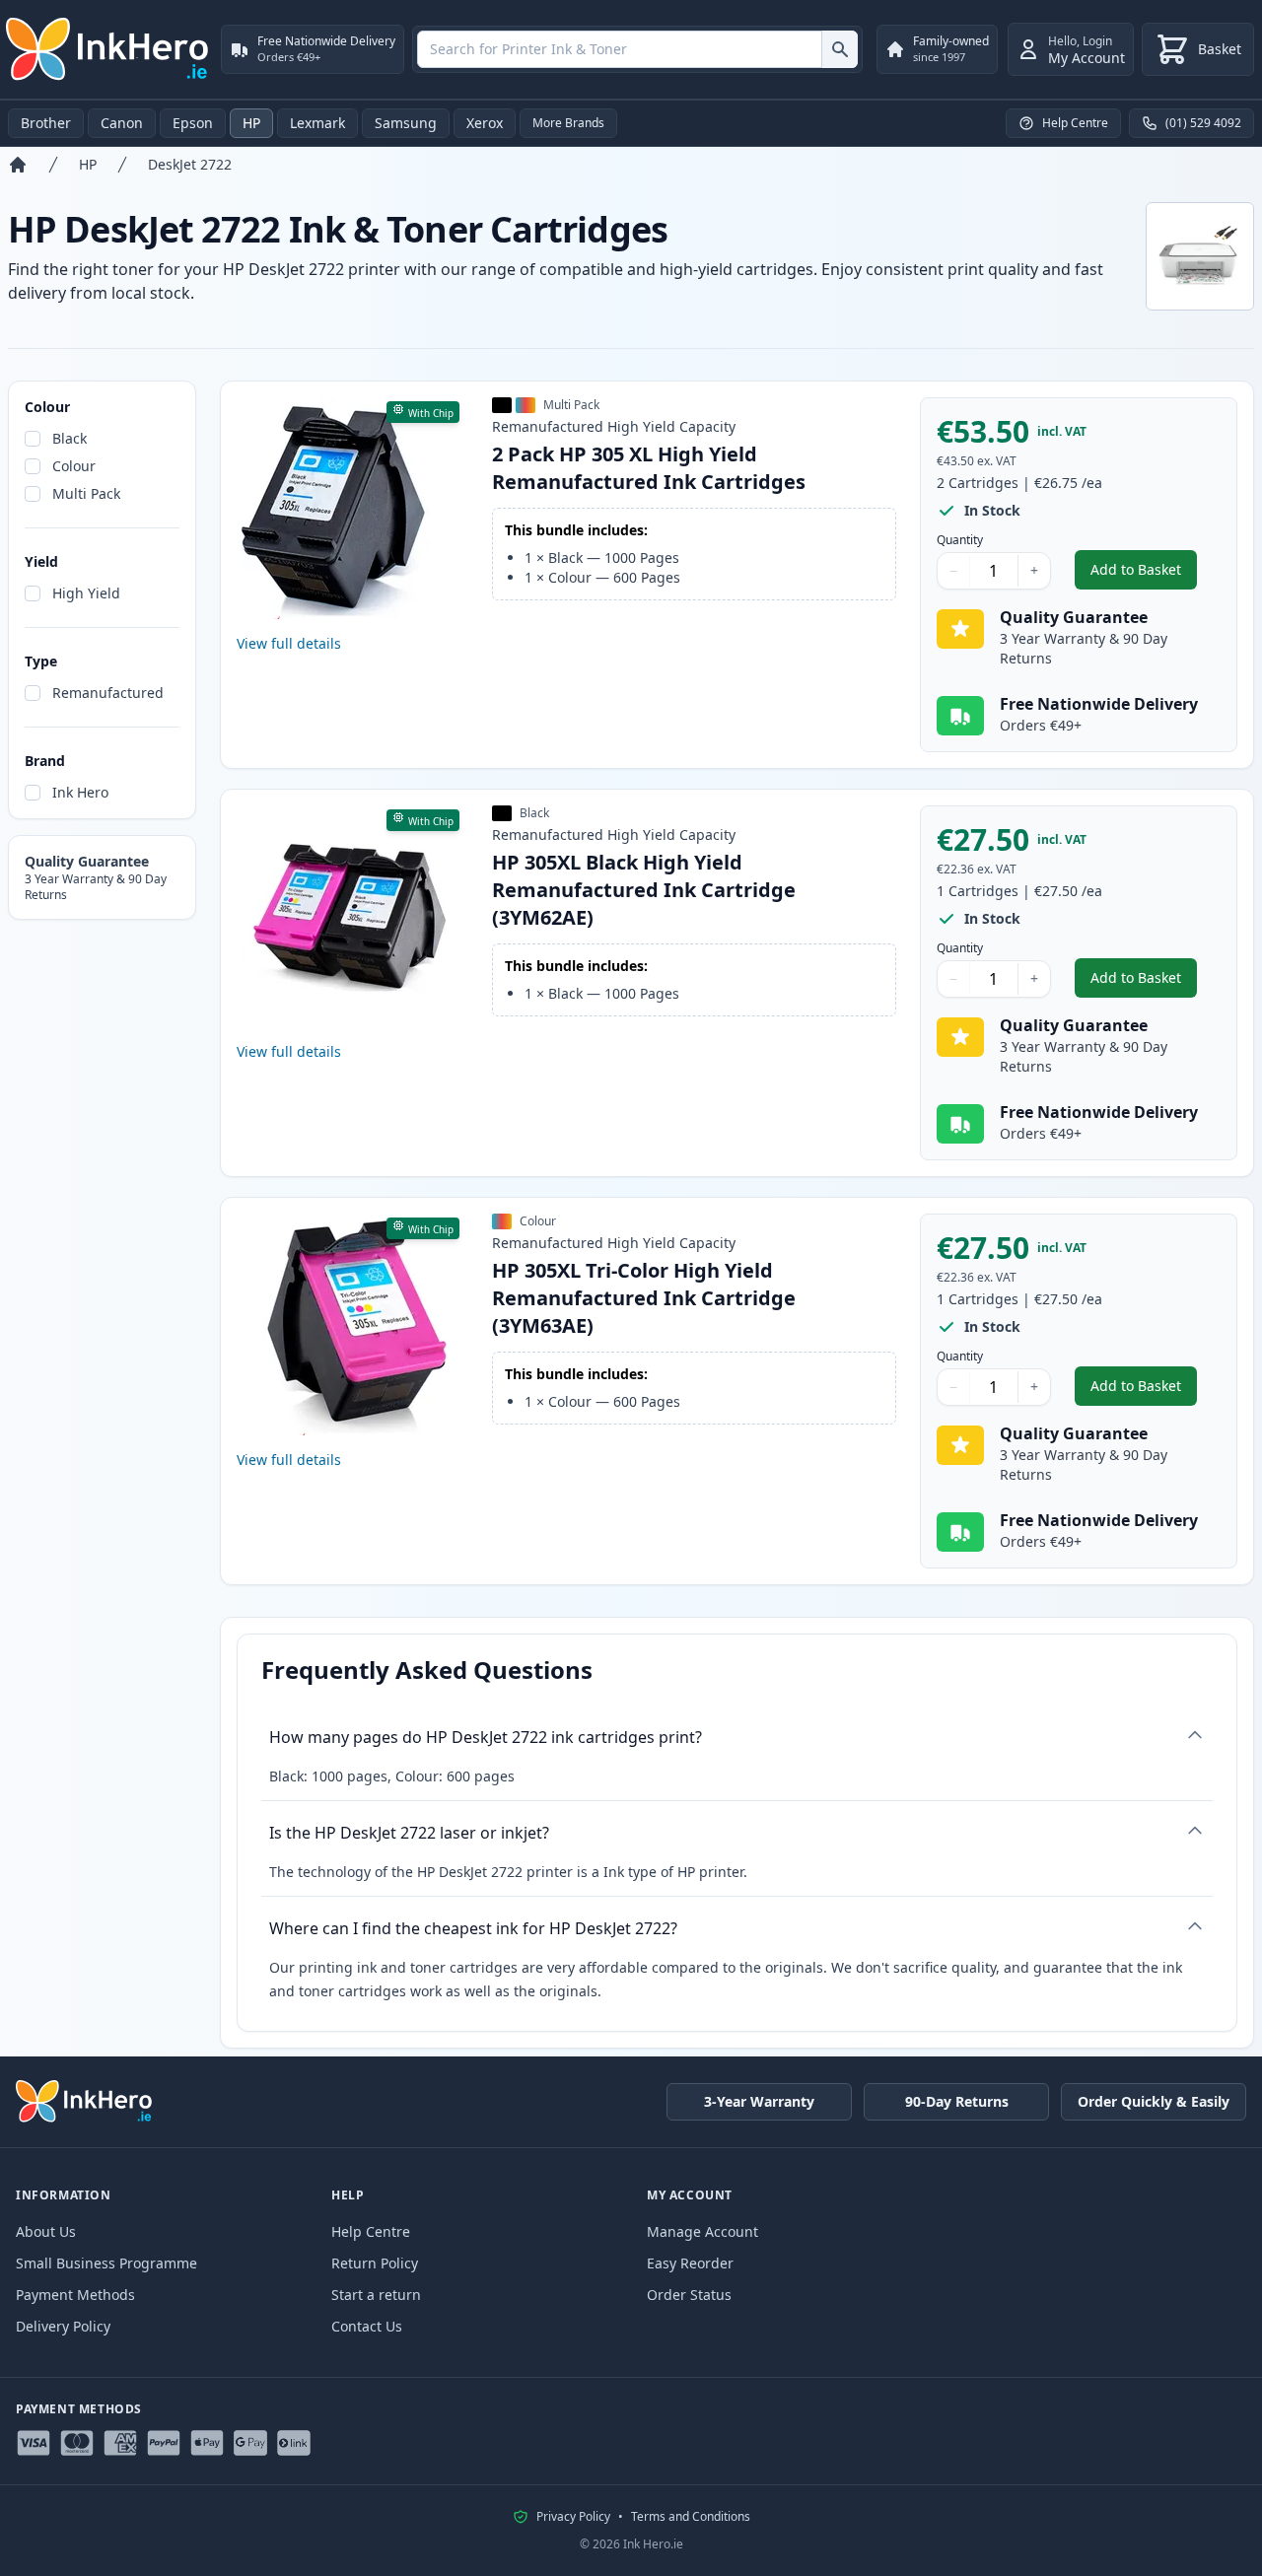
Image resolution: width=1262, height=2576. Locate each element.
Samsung (406, 123)
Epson (193, 123)
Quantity (960, 540)
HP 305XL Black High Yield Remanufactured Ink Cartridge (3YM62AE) (644, 890)
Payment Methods (75, 2295)
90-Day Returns (957, 2101)
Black (70, 438)
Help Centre (371, 2231)
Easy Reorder (690, 2263)
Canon (122, 123)
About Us (46, 2231)
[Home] (18, 165)
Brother (46, 123)
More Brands (568, 123)
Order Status (689, 2295)
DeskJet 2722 (190, 164)
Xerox (485, 123)
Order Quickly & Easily (1154, 2101)
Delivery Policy (63, 2326)
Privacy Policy (573, 2517)
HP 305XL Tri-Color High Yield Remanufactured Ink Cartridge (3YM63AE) (644, 1298)
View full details (289, 643)
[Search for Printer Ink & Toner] (840, 49)
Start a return (376, 2295)
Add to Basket (1144, 574)
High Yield (86, 593)
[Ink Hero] (108, 49)
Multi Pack (86, 493)
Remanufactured (108, 693)
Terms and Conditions (691, 2517)
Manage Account (702, 2231)
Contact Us (367, 2326)
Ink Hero (80, 792)
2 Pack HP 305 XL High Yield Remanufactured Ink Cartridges (649, 468)
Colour (74, 466)
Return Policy (375, 2263)
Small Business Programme (106, 2263)
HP (251, 123)
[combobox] (637, 49)
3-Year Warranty (759, 2101)
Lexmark (317, 123)
